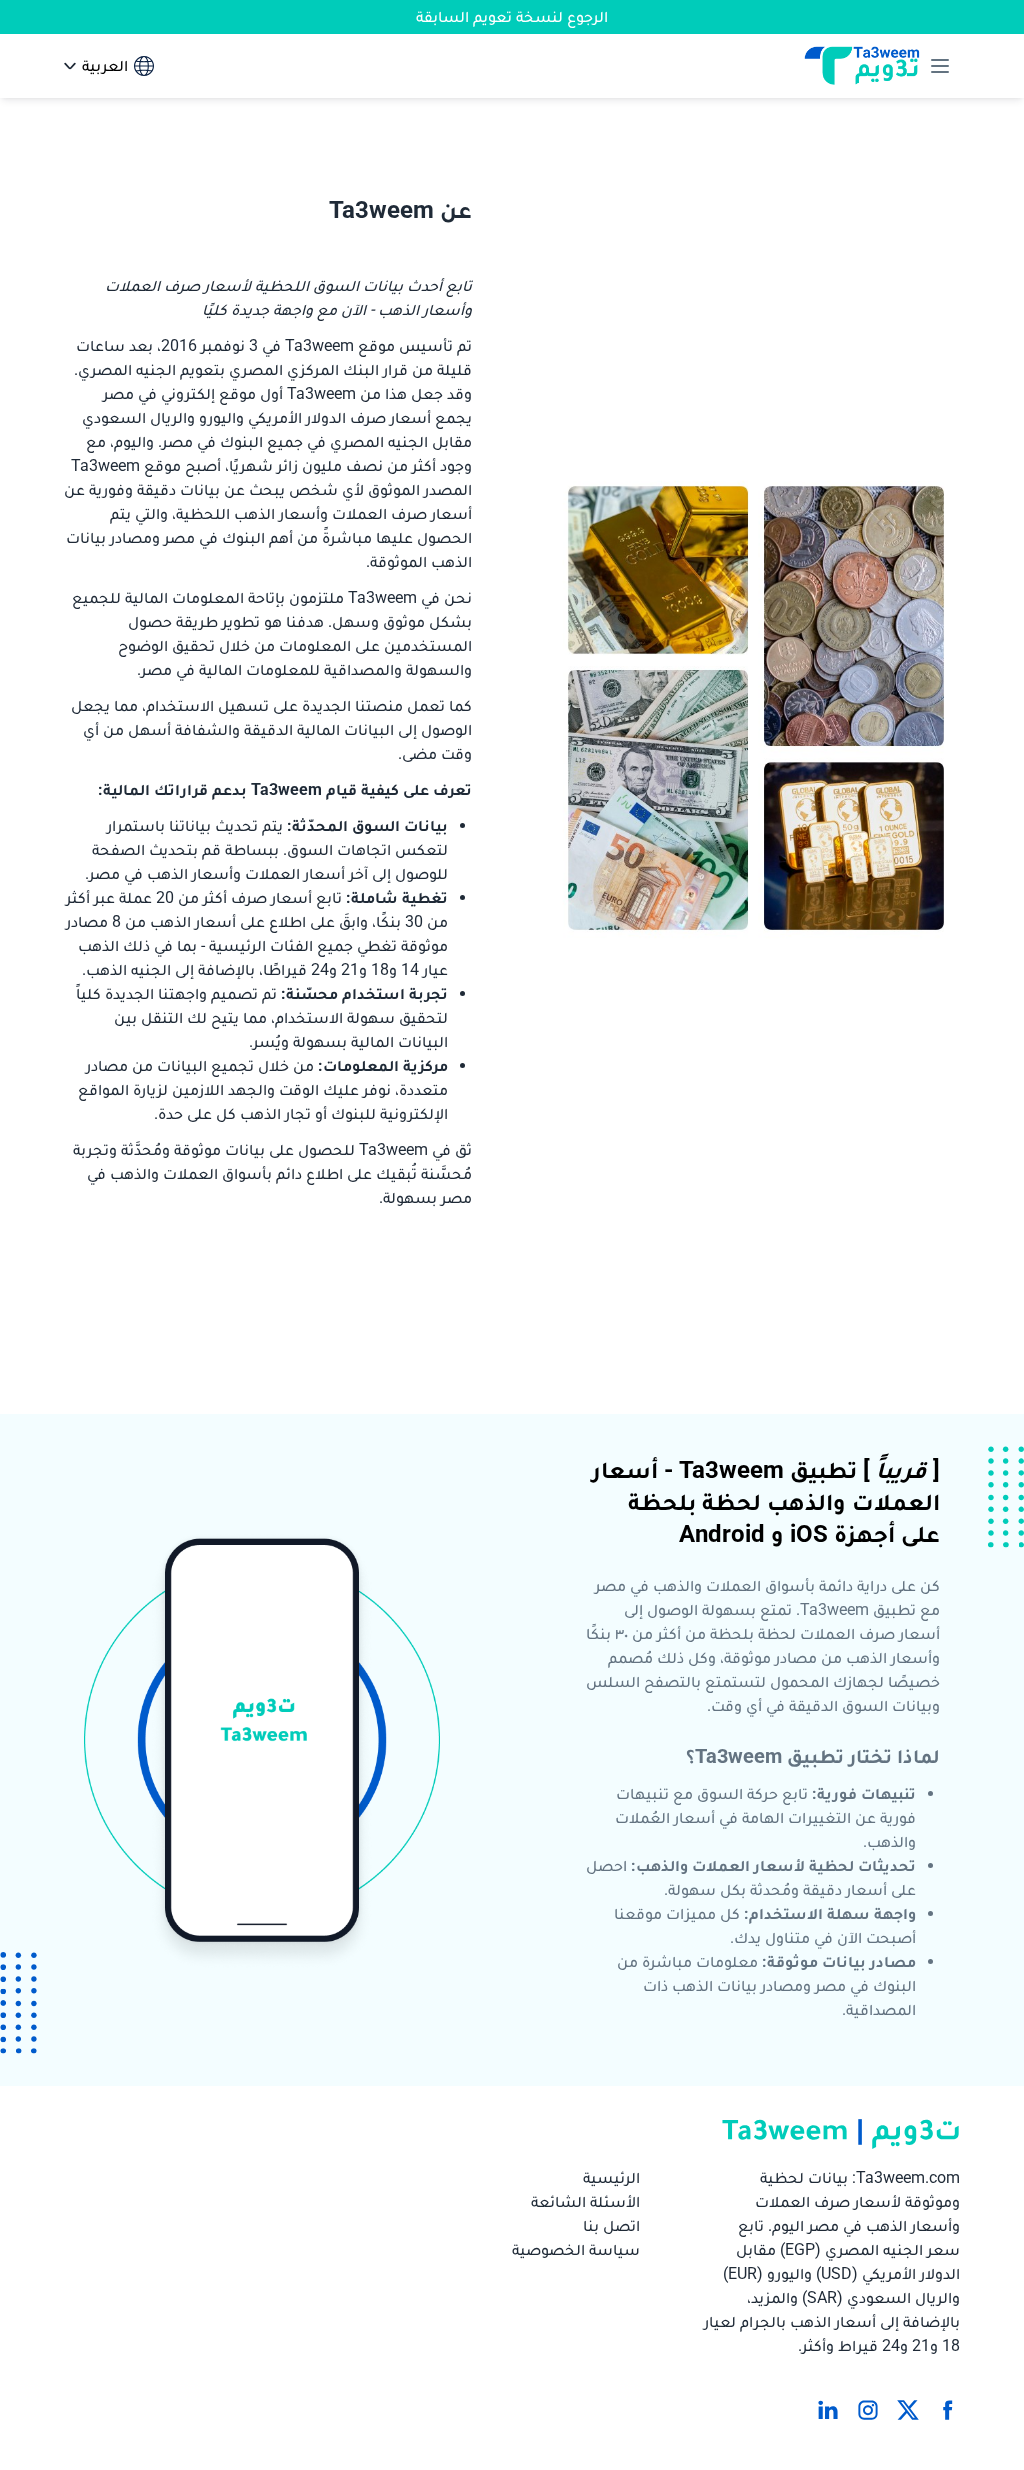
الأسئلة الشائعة (585, 2201)
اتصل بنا (611, 2225)
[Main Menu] (936, 66)
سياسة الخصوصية (576, 2249)
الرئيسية (611, 2177)
